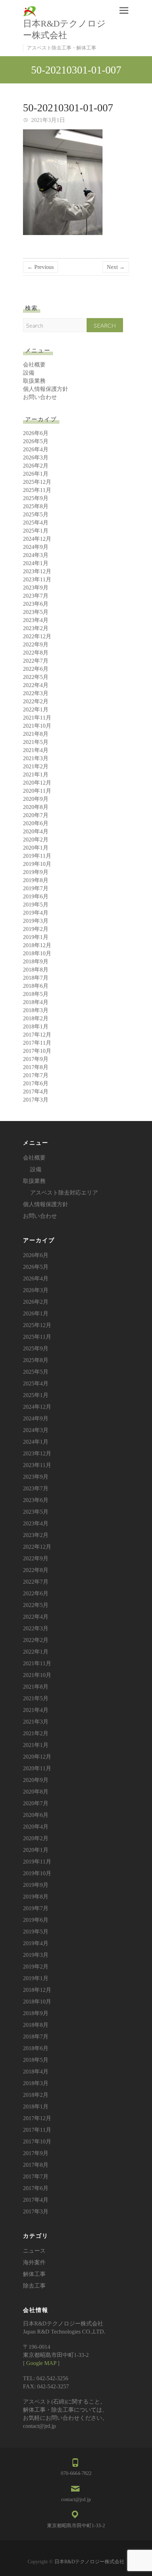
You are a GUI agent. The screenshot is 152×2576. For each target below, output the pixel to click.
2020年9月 (36, 799)
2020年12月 (37, 783)
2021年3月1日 (47, 120)
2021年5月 (36, 742)
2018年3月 (36, 1010)
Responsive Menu (124, 10)
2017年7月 (36, 1075)
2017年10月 (37, 1051)
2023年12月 (37, 571)
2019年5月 (36, 905)
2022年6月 (36, 669)
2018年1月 (36, 1026)
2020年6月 (36, 823)
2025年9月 (36, 498)
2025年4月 (36, 523)
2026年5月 (36, 441)
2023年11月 (37, 579)
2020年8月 (36, 807)
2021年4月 (36, 750)
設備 (29, 373)
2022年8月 (36, 653)
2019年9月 (36, 872)
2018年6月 (36, 986)
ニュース (34, 2251)
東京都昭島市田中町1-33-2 (76, 2526)
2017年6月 (36, 1083)
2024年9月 (36, 547)
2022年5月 (36, 677)
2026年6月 (36, 433)
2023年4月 (36, 620)
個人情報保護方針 (46, 389)
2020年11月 (37, 791)
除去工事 (34, 2286)
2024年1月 (36, 563)
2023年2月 (36, 628)
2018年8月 (36, 970)
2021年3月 (36, 758)
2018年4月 (36, 1002)
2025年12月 (37, 482)
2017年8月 (36, 1067)
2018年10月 (37, 953)
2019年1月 (36, 937)
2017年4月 (36, 1092)
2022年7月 (36, 661)
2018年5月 (36, 994)
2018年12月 (37, 945)
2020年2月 (36, 840)
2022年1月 (36, 709)
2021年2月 (36, 766)
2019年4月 (36, 913)
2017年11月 (37, 1043)
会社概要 (34, 365)
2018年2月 (36, 1018)
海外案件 (34, 2262)
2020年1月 (36, 848)
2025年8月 (36, 506)
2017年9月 (36, 1059)
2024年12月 (37, 539)
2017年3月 (36, 1100)
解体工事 (34, 2274)
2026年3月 (36, 457)
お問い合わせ (40, 397)
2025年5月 (36, 514)
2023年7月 (36, 596)
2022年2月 (36, 701)
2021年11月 (37, 718)
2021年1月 (36, 774)
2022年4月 (36, 685)
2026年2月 (36, 466)
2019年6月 (36, 896)
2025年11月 (37, 490)
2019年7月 (36, 888)
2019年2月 (36, 929)
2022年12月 (37, 636)
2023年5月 (36, 612)
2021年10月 (37, 726)
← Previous (40, 267)
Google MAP (41, 2363)
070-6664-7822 (76, 2473)
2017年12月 (37, 1035)
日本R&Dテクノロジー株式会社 (64, 29)
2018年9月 (36, 961)
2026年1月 (36, 474)
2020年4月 (36, 831)
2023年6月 (36, 604)
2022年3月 (36, 693)
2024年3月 (36, 555)
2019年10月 (37, 864)
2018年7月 (36, 978)
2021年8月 (36, 734)
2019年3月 (36, 921)
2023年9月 (36, 588)
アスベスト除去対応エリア (64, 1193)
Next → (116, 267)
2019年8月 (36, 880)
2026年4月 (36, 449)
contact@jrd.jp (76, 2499)
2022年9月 (36, 644)
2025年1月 (36, 531)
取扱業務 (34, 381)
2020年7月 (36, 815)
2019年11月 (37, 856)
